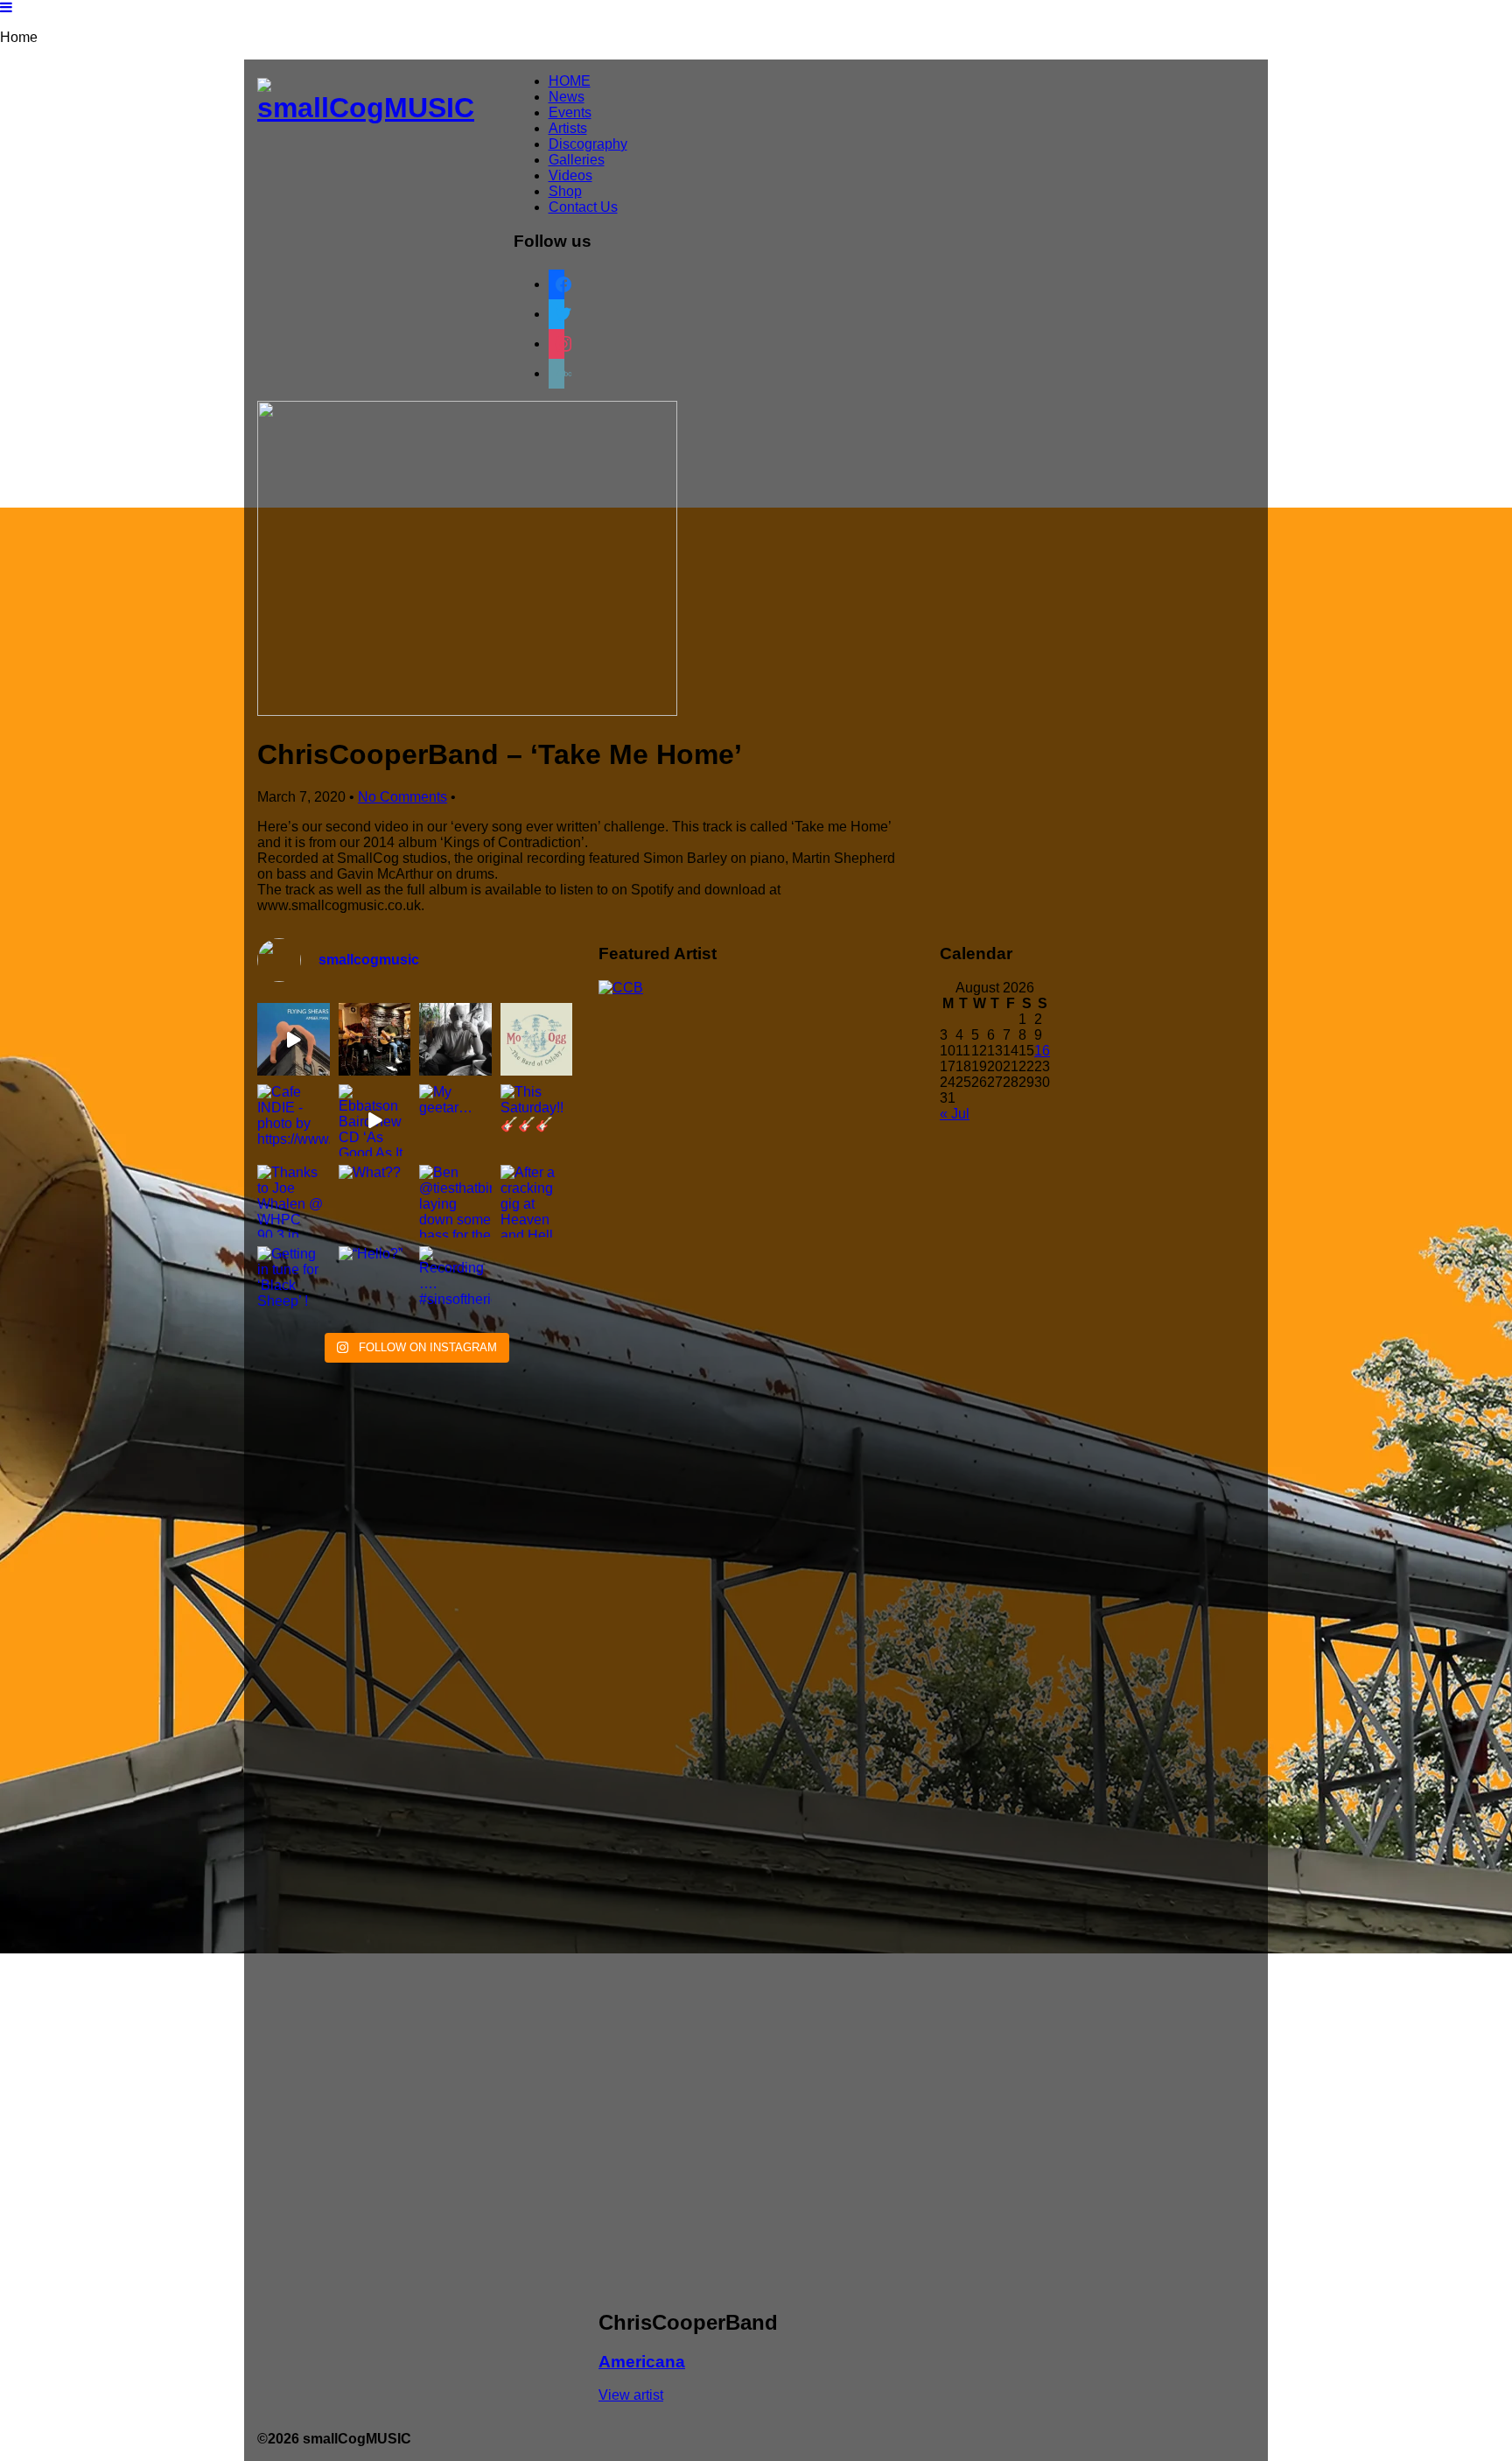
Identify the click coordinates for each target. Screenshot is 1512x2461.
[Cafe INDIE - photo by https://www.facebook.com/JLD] (294, 1121)
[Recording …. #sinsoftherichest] (455, 1283)
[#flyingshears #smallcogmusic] (294, 1039)
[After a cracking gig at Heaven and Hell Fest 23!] (537, 1201)
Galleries (577, 160)
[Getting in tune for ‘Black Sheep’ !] (294, 1283)
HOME (570, 81)
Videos (570, 175)
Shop (565, 191)
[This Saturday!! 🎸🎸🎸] (537, 1121)
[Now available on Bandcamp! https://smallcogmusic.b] (537, 1039)
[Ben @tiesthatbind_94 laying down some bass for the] (455, 1201)
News (567, 97)
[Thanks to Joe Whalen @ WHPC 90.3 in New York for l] (294, 1201)
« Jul (955, 1114)
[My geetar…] (455, 1121)
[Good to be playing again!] (375, 1039)
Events (570, 112)
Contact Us (583, 207)
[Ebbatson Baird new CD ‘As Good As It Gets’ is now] (375, 1121)
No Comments (402, 797)
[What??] (375, 1201)
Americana (642, 2362)
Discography (588, 144)
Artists (568, 128)
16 (1042, 1051)
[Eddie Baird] (455, 1039)
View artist (631, 2395)
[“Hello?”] (375, 1283)
